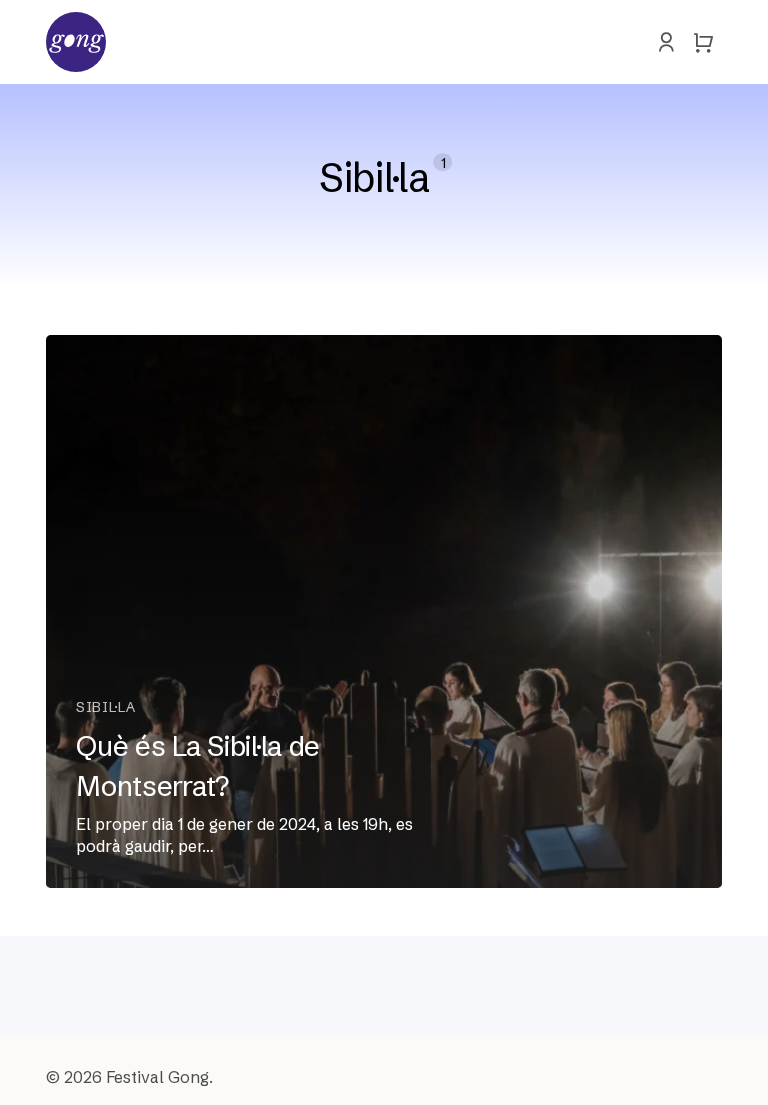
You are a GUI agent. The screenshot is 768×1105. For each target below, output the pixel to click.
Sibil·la (106, 707)
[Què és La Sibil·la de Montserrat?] (384, 611)
